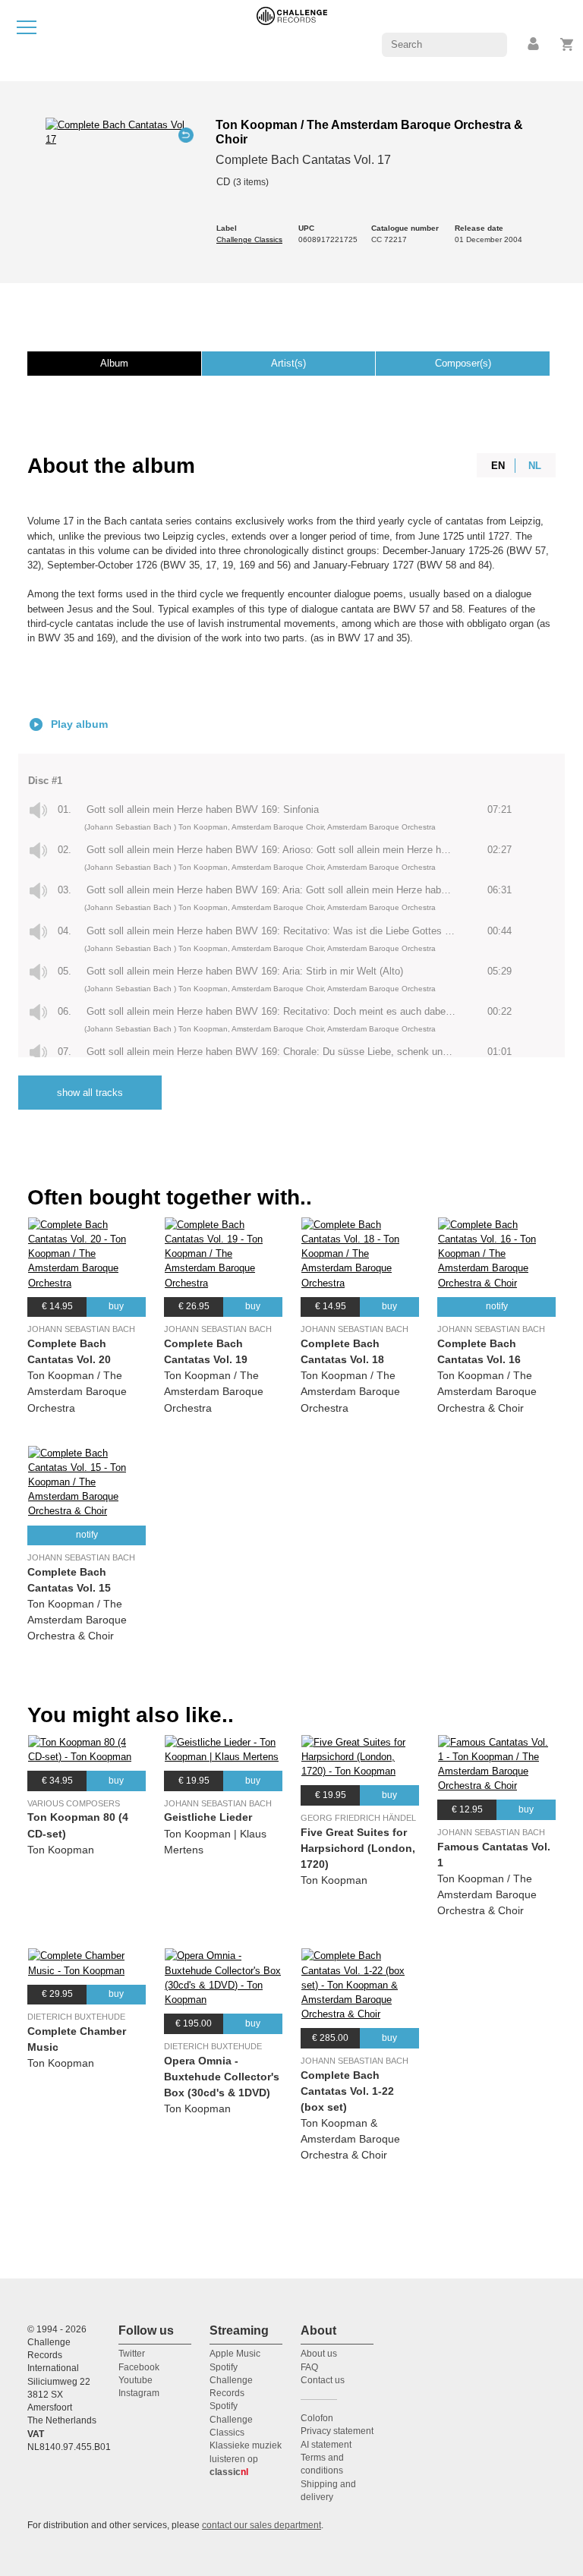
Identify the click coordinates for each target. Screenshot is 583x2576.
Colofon (317, 2418)
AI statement (326, 2445)
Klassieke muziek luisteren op (246, 2459)
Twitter (132, 2354)
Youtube (136, 2380)
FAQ (309, 2367)
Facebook (139, 2367)
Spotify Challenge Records (231, 2381)
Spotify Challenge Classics (231, 2419)
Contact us (323, 2380)
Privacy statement (337, 2431)
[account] (534, 44)
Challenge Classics (249, 239)
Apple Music (235, 2354)
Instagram (139, 2393)
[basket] (567, 44)
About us (319, 2354)
